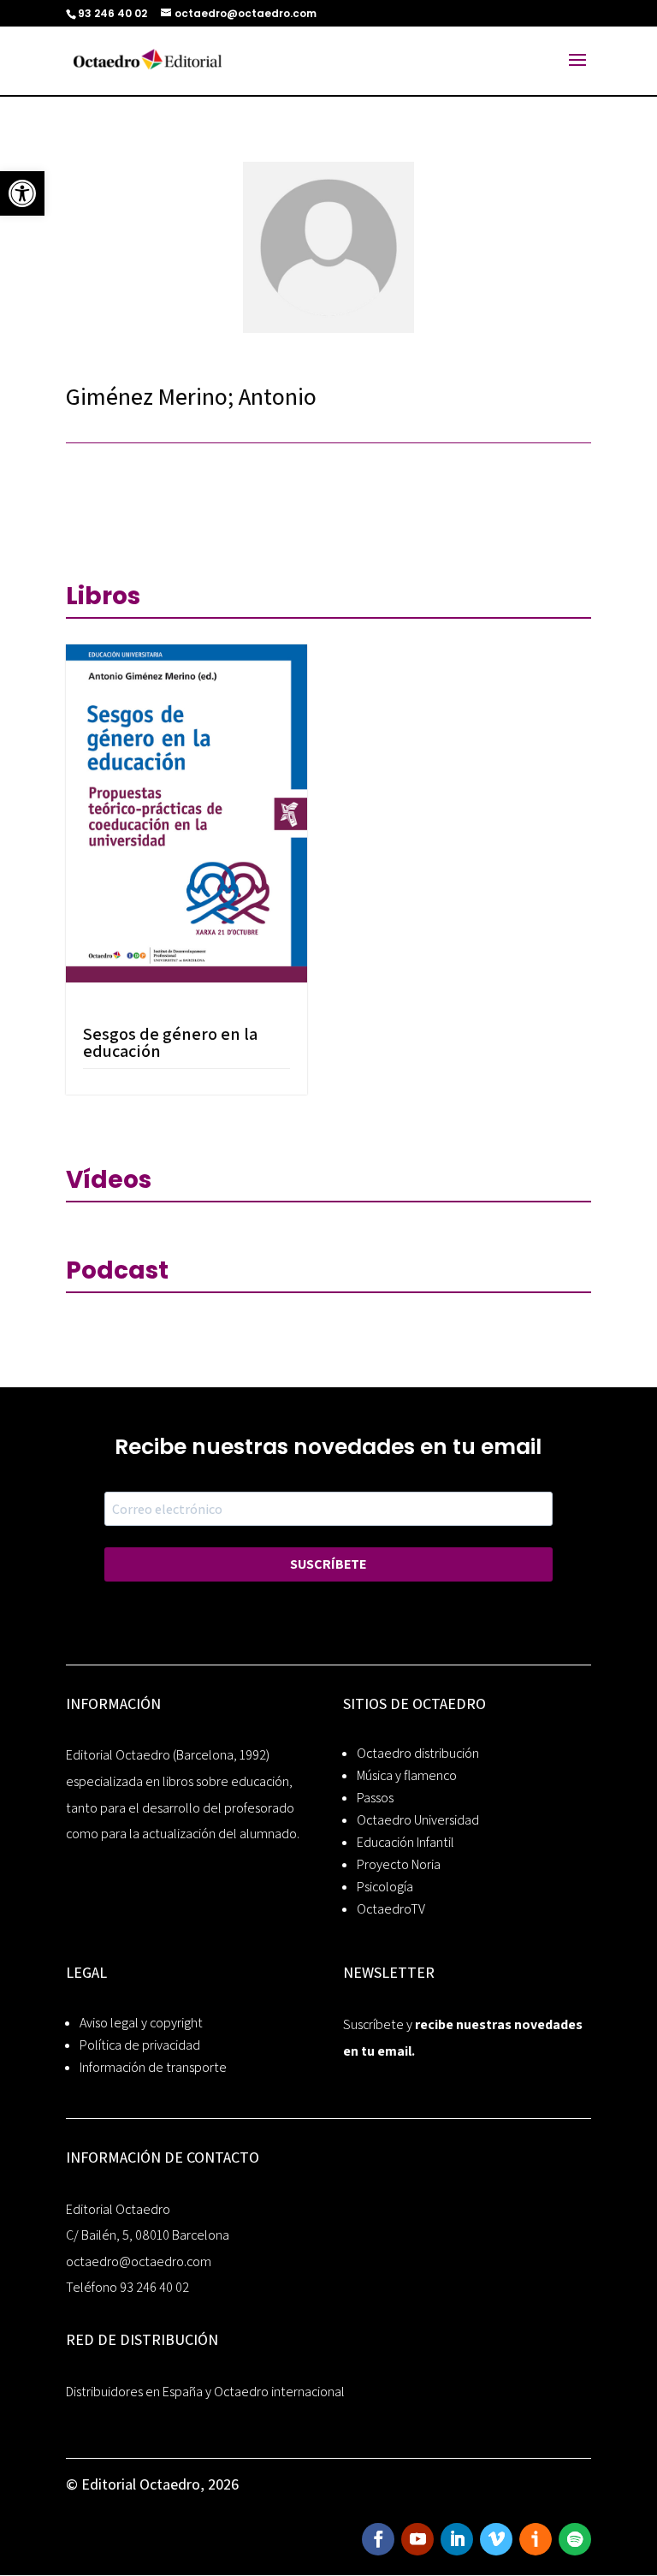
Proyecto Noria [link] (399, 1864)
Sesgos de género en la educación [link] (170, 1042)
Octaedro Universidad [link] (418, 1820)
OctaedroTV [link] (391, 1909)
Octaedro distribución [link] (418, 1753)
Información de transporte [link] (153, 2067)
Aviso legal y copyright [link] (141, 2023)
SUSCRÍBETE (328, 1564)
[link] (22, 193)
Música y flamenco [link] (407, 1775)
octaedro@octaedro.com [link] (139, 2261)
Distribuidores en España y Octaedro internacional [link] (205, 2392)
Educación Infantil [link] (405, 1842)
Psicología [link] (385, 1887)
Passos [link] (375, 1798)
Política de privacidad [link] (140, 2045)
